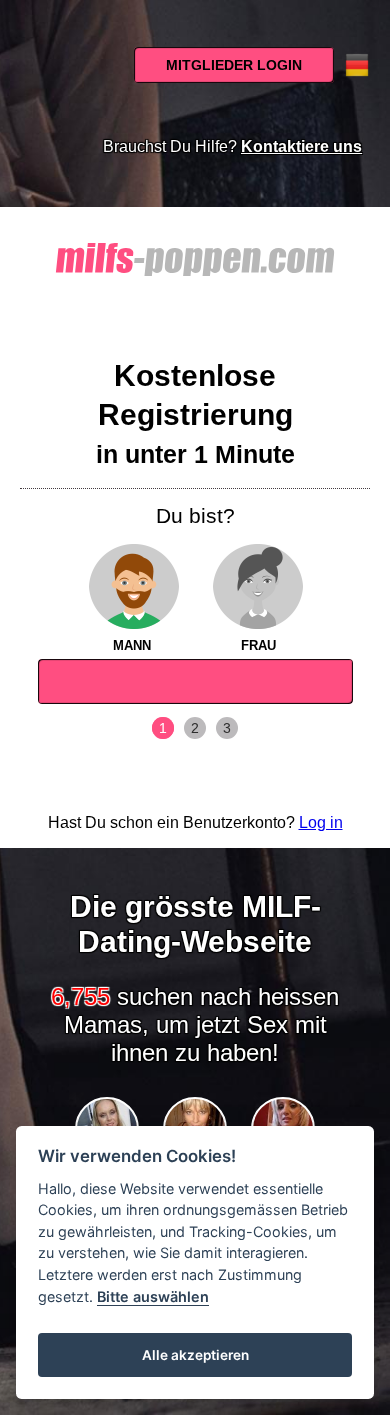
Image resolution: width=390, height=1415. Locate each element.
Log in (321, 822)
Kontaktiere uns (301, 146)
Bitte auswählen (153, 1296)
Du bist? (195, 515)
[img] (132, 587)
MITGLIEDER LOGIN (234, 65)
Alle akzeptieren (195, 1355)
